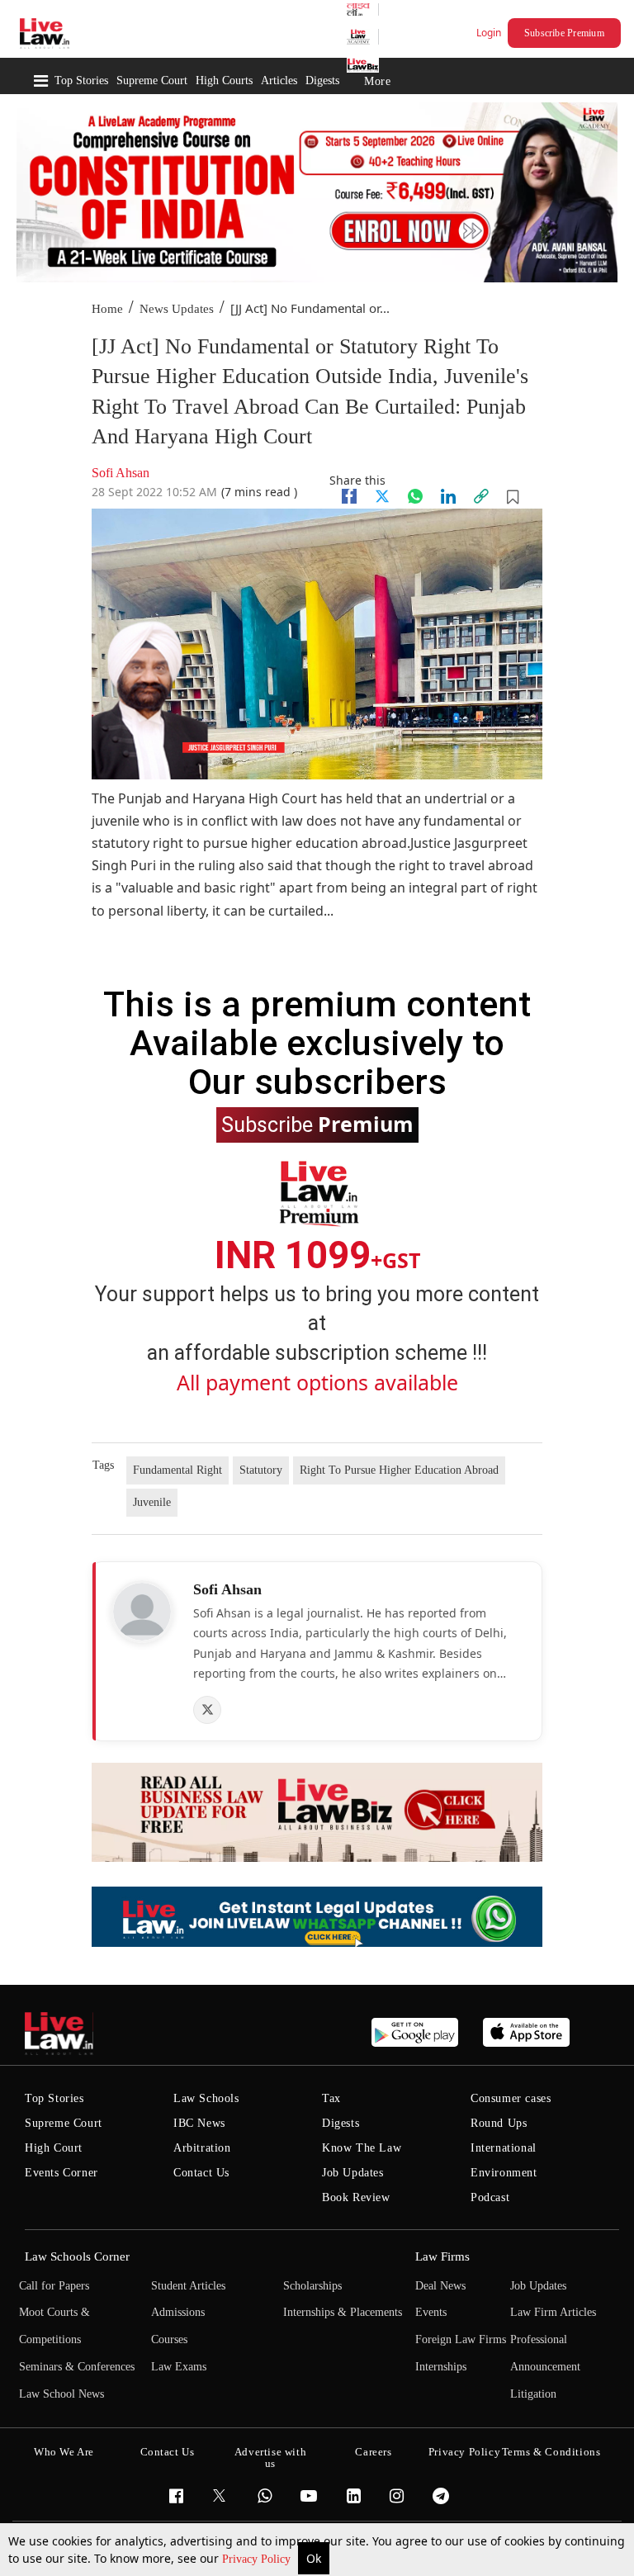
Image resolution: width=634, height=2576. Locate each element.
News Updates (177, 309)
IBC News (199, 2123)
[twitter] (382, 496)
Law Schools (206, 2098)
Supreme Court (152, 80)
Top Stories (81, 80)
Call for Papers (54, 2286)
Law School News (62, 2394)
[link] (481, 496)
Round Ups (499, 2123)
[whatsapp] (415, 496)
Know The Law (362, 2148)
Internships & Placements (343, 2312)
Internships (441, 2367)
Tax (331, 2098)
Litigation (533, 2394)
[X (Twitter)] (207, 1710)
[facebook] (349, 496)
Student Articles (188, 2286)
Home (107, 309)
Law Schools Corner (77, 2256)
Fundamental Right (177, 1470)
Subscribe (317, 1124)
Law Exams (179, 2367)
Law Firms (442, 2256)
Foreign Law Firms (461, 2339)
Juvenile (152, 1502)
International (504, 2148)
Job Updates (353, 2173)
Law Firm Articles (553, 2312)
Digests (322, 80)
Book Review (356, 2197)
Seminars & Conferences (77, 2367)
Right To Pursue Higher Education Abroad (399, 1470)
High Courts (224, 80)
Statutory (261, 1470)
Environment (504, 2173)
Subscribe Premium (564, 33)
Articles (279, 80)
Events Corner (62, 2173)
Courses (169, 2339)
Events (431, 2312)
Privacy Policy (258, 2559)
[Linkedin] (448, 496)
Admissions (178, 2312)
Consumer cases (511, 2098)
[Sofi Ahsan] (142, 1612)
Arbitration (202, 2148)
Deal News (440, 2286)
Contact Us (201, 2173)
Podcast (490, 2197)
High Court (54, 2148)
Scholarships (312, 2286)
